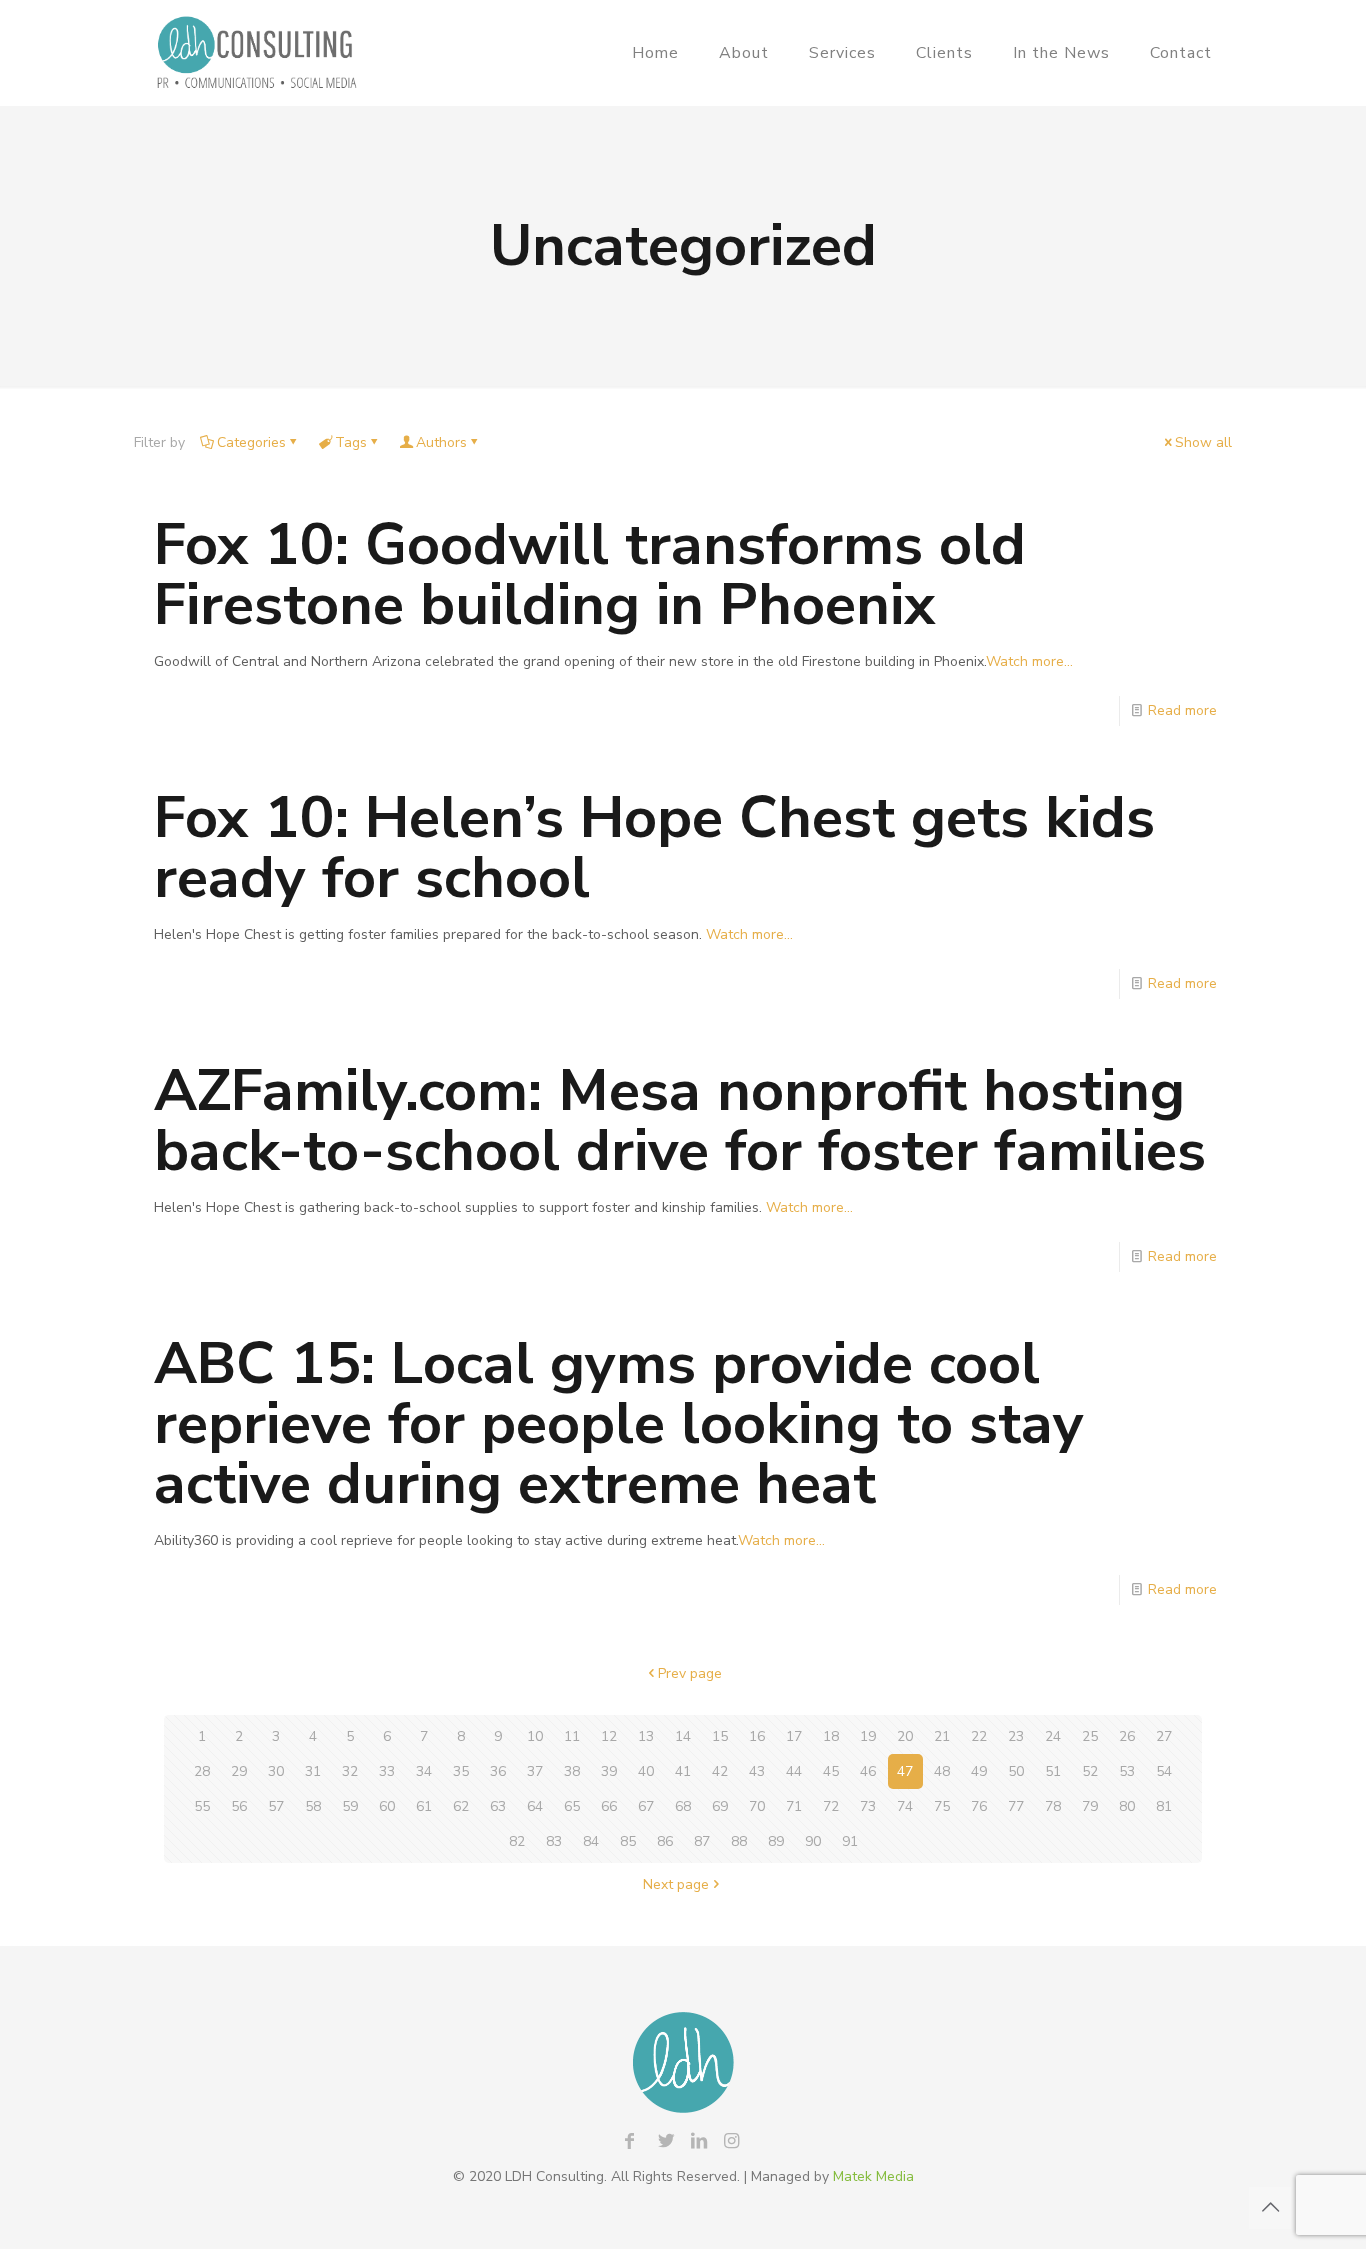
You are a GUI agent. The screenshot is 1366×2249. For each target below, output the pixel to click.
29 (239, 1771)
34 (424, 1771)
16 (757, 1736)
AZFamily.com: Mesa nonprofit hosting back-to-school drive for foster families (680, 1120)
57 (276, 1806)
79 (1090, 1806)
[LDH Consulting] (256, 52)
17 (794, 1736)
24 (1053, 1736)
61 (424, 1806)
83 (554, 1841)
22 (979, 1736)
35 (461, 1771)
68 (683, 1806)
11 (572, 1736)
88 (739, 1841)
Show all (1203, 442)
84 (591, 1841)
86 (665, 1841)
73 (868, 1806)
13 (646, 1736)
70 (757, 1806)
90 (813, 1841)
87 (702, 1841)
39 (609, 1771)
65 (572, 1806)
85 (628, 1841)
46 (868, 1771)
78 (1053, 1806)
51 (1053, 1771)
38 (572, 1771)
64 (535, 1806)
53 (1127, 1771)
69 (720, 1806)
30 (276, 1771)
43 (757, 1771)
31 (313, 1771)
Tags (351, 442)
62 (461, 1806)
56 (239, 1806)
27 (1164, 1736)
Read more (1182, 710)
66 (609, 1806)
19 (868, 1736)
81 (1164, 1806)
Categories (251, 442)
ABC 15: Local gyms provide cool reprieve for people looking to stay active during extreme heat (619, 1423)
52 (1090, 1771)
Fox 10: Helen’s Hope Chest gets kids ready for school (654, 847)
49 (979, 1771)
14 (683, 1736)
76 (979, 1806)
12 (609, 1736)
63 (498, 1806)
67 (646, 1806)
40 (646, 1771)
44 (794, 1771)
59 (350, 1806)
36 (498, 1771)
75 (942, 1806)
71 (794, 1806)
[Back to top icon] (1270, 2208)
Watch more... (1029, 661)
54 (1164, 1771)
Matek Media (873, 2176)
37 (535, 1771)
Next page (676, 1884)
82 (517, 1841)
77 (1016, 1806)
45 (831, 1771)
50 (1016, 1771)
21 (942, 1736)
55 (202, 1806)
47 (905, 1771)
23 (1016, 1736)
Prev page (690, 1673)
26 (1127, 1736)
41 (683, 1771)
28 (202, 1771)
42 (720, 1771)
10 (535, 1736)
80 (1127, 1806)
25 (1090, 1736)
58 (313, 1806)
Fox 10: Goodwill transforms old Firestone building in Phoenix (590, 574)
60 (387, 1806)
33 (387, 1771)
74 (905, 1806)
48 (942, 1771)
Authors (441, 442)
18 (831, 1736)
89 (776, 1841)
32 (350, 1771)
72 (831, 1806)
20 (905, 1736)
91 (850, 1841)
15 (720, 1736)
